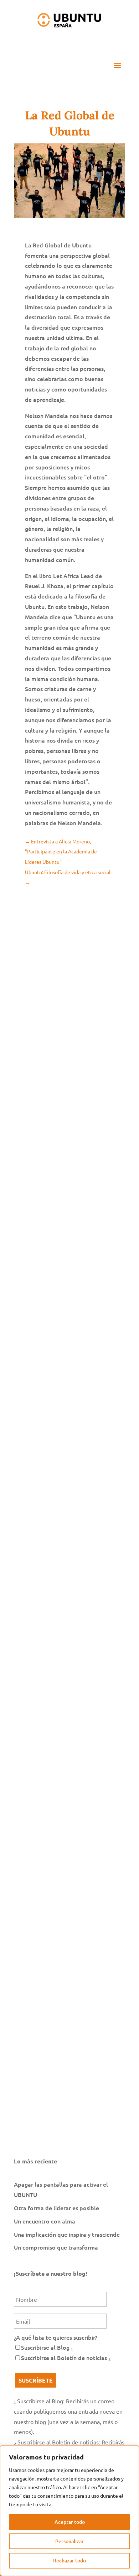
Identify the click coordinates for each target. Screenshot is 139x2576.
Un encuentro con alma (45, 2221)
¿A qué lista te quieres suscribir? (56, 2337)
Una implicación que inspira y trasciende (67, 2234)
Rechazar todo (69, 2560)
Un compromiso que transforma (56, 2247)
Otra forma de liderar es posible (56, 2208)
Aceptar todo (70, 2522)
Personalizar (69, 2541)
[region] (69, 2511)
